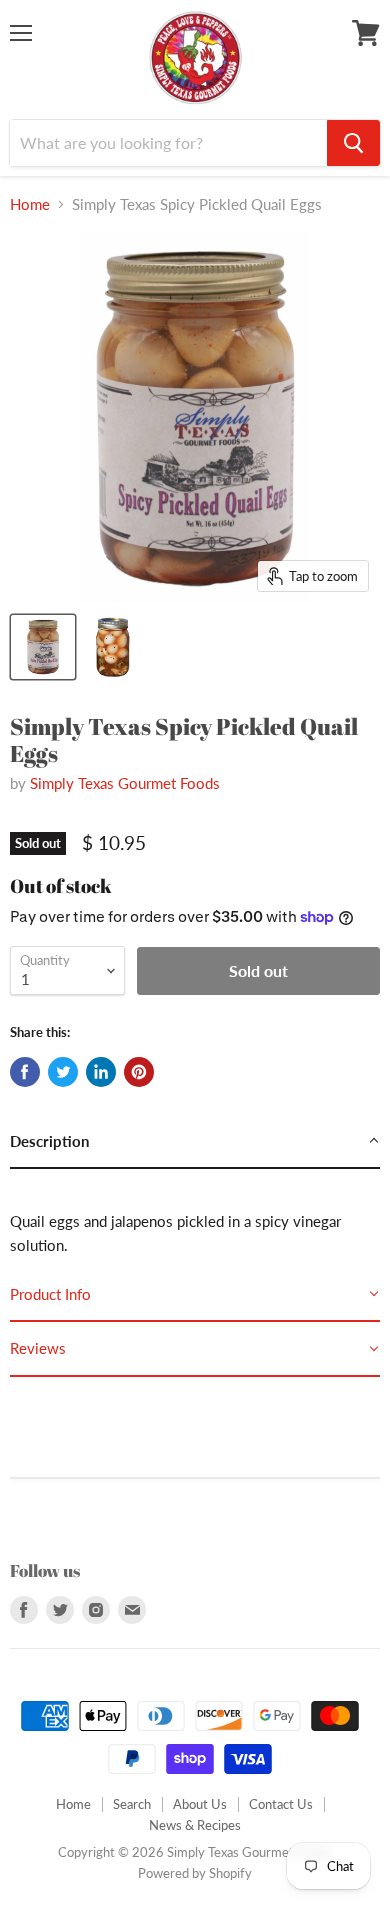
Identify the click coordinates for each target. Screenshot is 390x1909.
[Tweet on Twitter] (63, 1072)
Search (132, 1804)
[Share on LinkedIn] (101, 1072)
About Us (200, 1804)
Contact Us (281, 1804)
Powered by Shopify (195, 1873)
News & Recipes (195, 1825)
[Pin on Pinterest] (139, 1072)
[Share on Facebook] (25, 1072)
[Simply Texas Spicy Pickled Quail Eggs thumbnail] (43, 647)
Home (30, 204)
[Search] (353, 143)
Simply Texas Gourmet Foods (125, 783)
